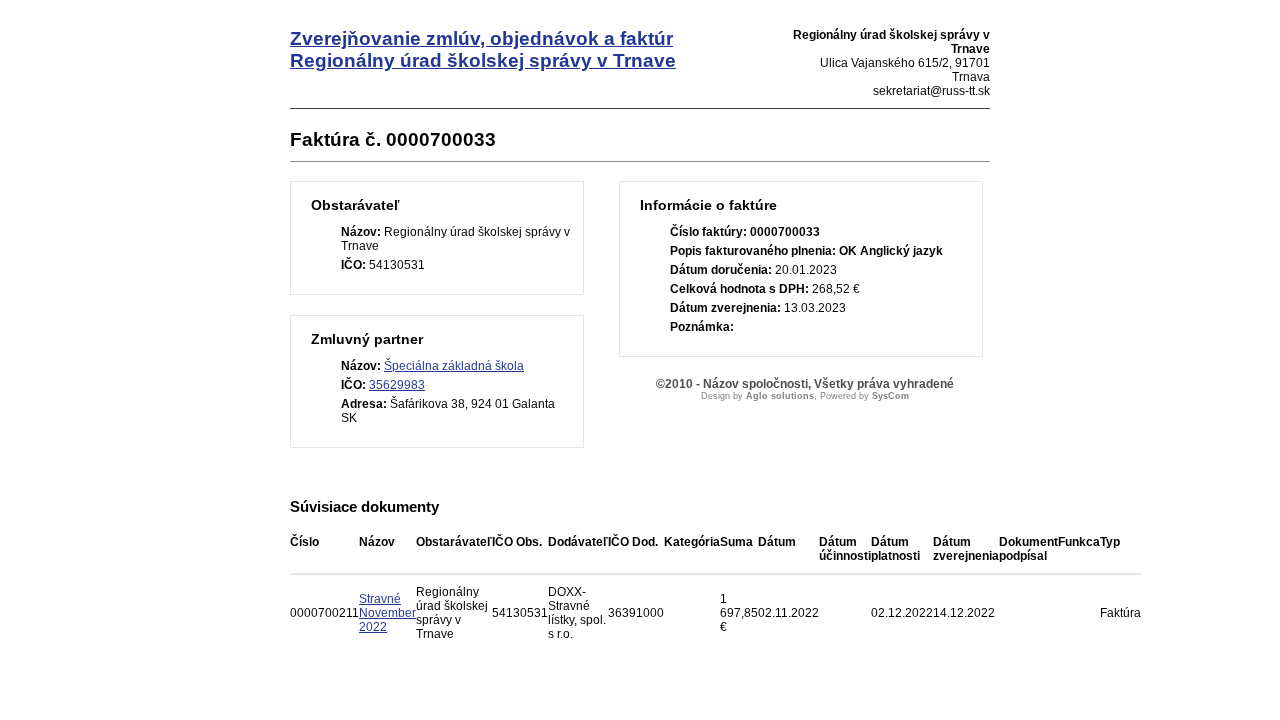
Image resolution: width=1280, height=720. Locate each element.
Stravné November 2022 (387, 613)
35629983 (397, 385)
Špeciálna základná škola (454, 366)
